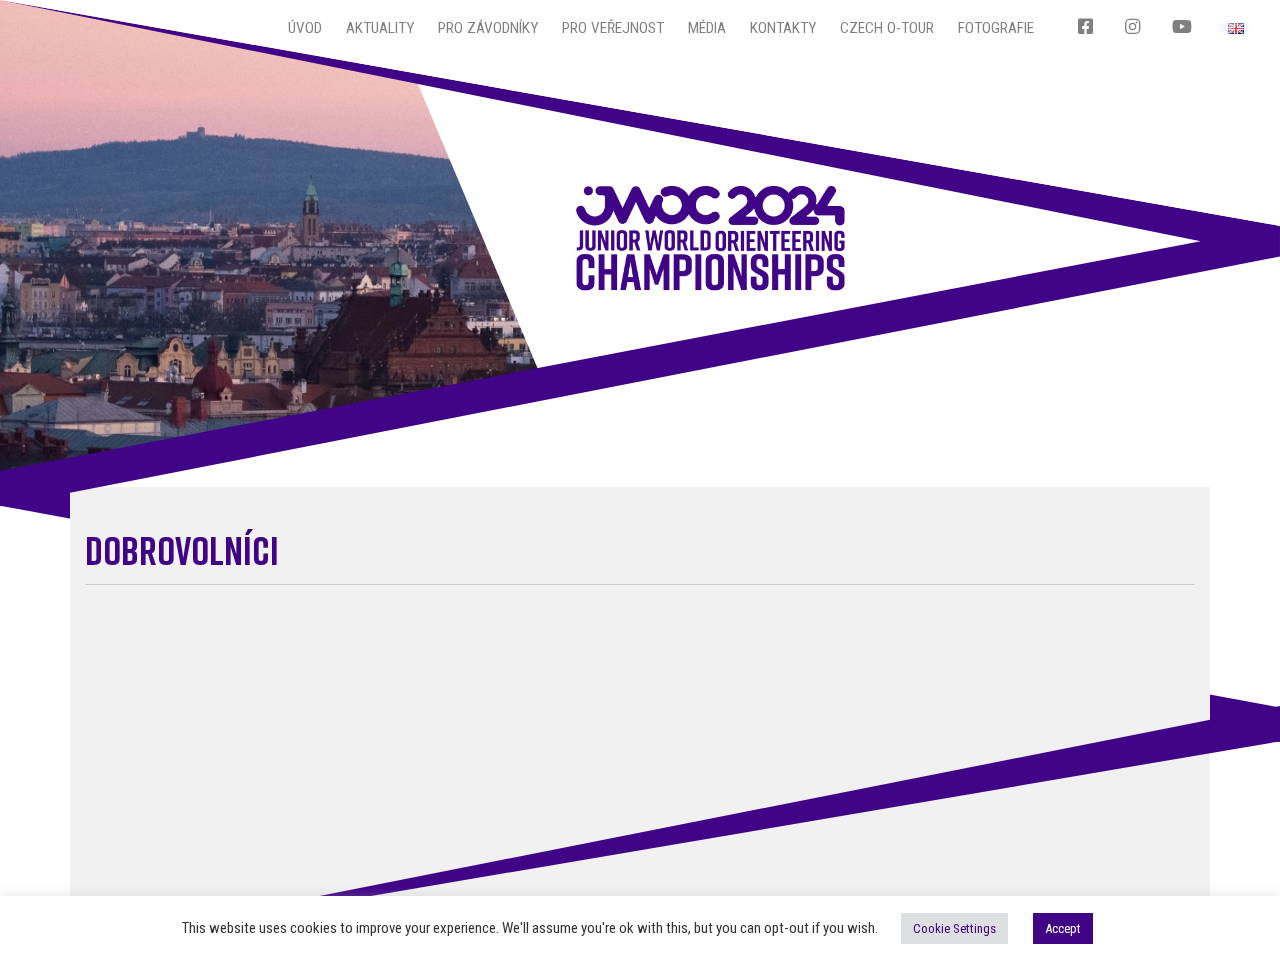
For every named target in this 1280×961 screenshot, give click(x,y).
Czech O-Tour (887, 28)
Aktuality (380, 28)
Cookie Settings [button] (954, 928)
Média (707, 28)
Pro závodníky (488, 28)
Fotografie (996, 28)
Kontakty (783, 28)
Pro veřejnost (613, 28)
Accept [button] (1063, 928)
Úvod (305, 28)
